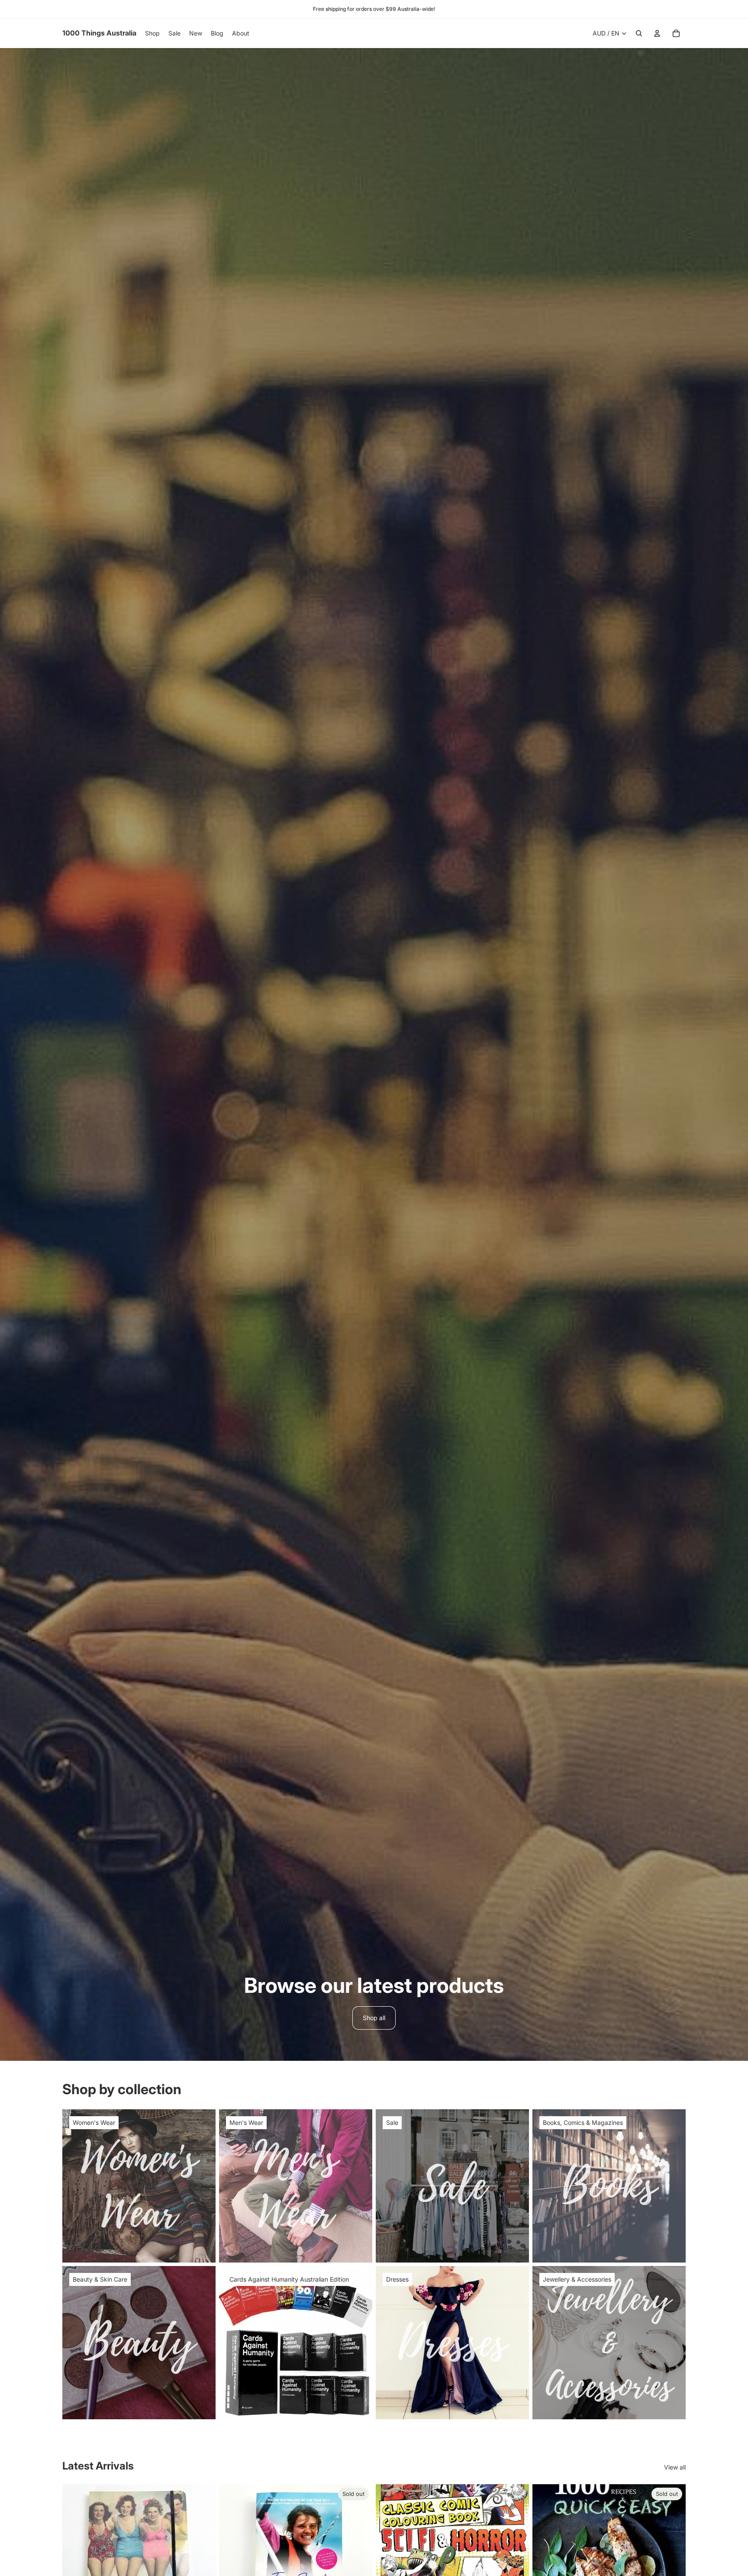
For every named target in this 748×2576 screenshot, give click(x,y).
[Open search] (639, 33)
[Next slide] (203, 2561)
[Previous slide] (75, 2561)
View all (675, 2467)
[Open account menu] (657, 33)
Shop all (374, 2018)
